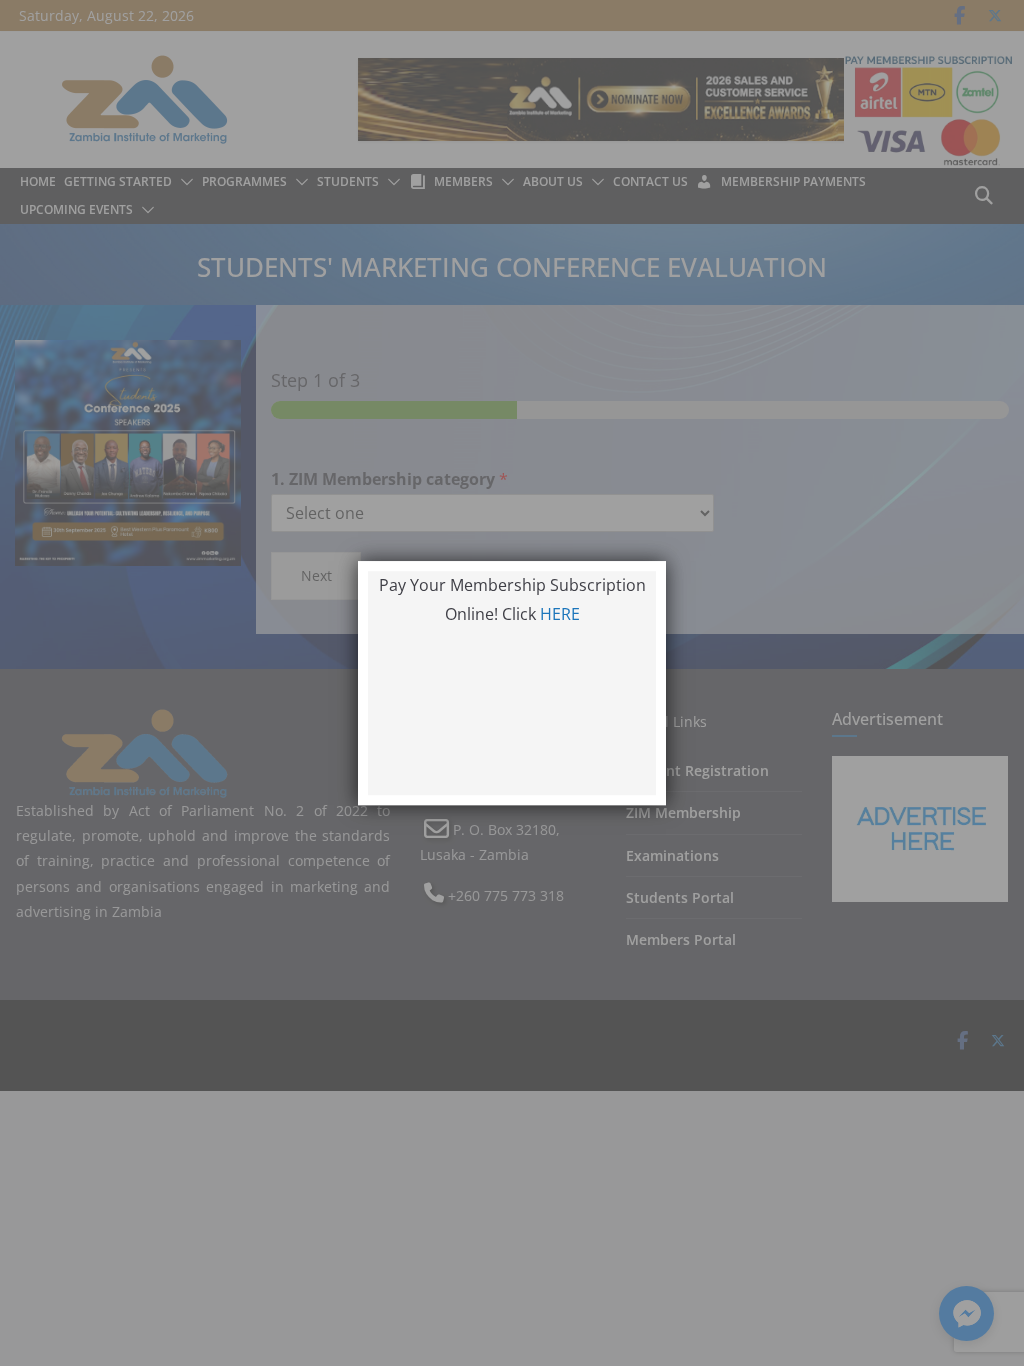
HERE (560, 614)
